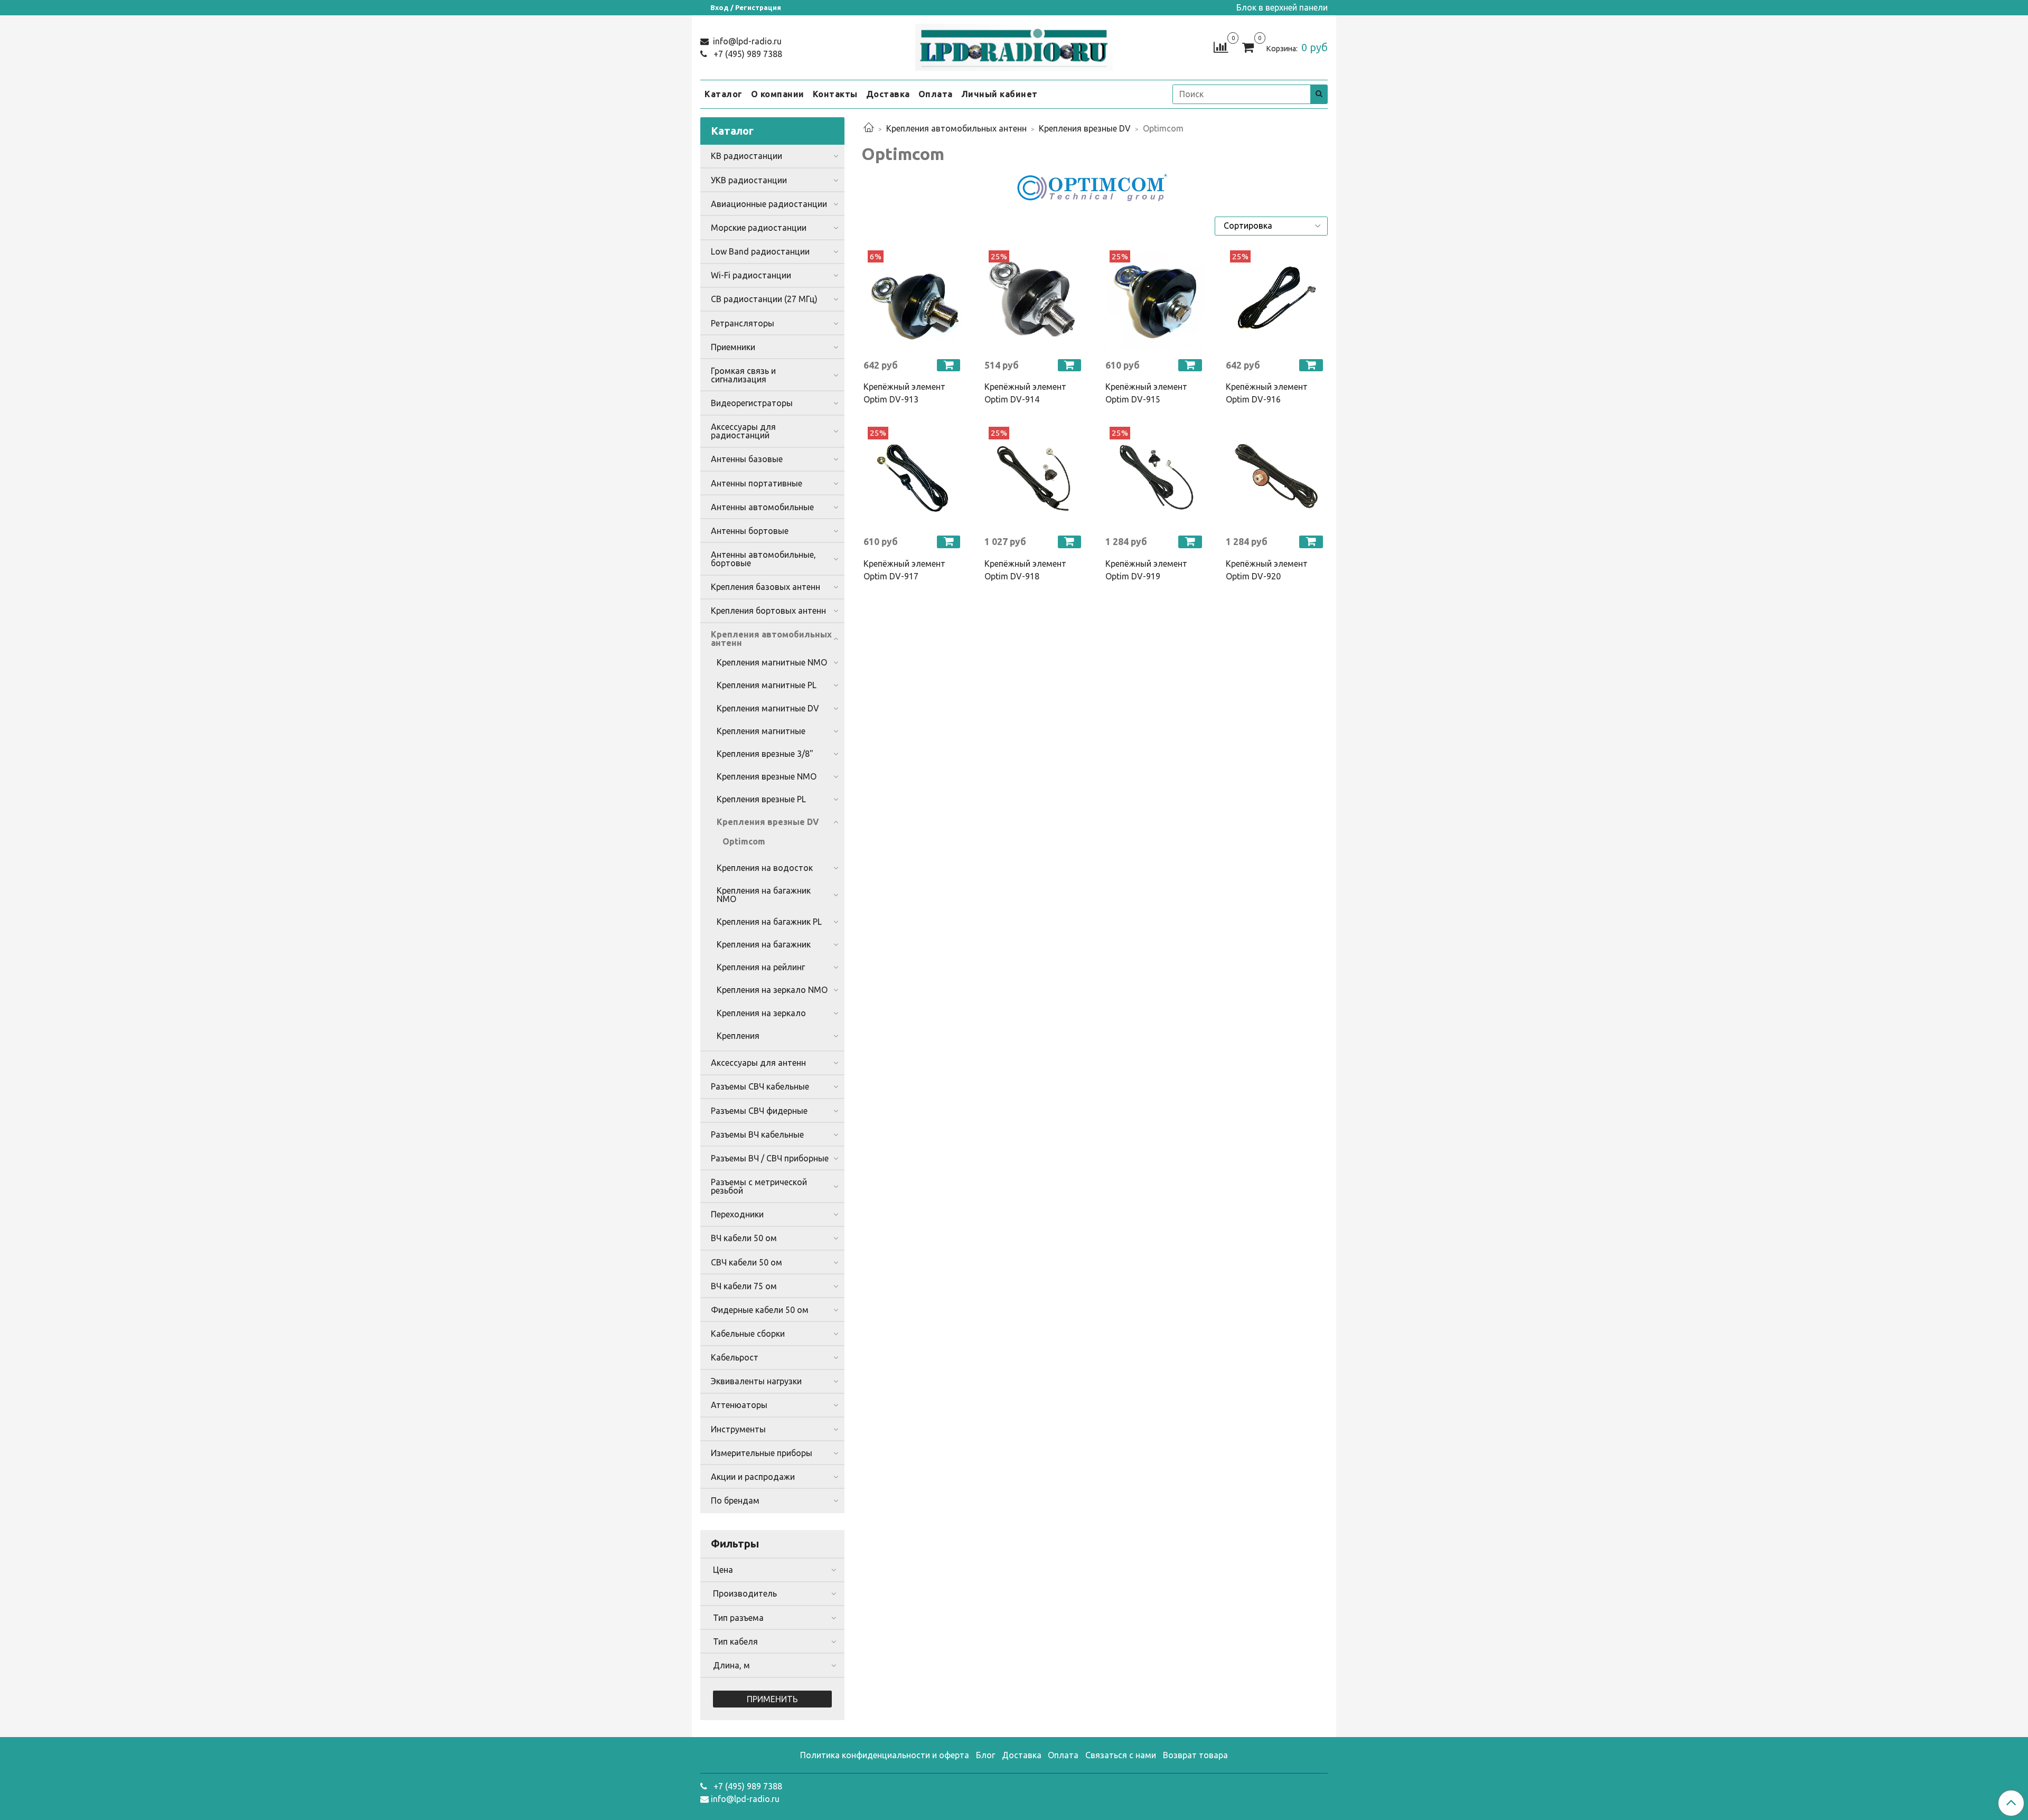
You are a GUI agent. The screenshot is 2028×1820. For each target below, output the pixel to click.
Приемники (733, 347)
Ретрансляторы (743, 323)
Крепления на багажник (764, 944)
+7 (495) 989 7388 (747, 54)
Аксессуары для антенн (758, 1063)
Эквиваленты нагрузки (756, 1381)
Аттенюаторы (739, 1405)
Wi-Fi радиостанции (751, 275)
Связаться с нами (1121, 1755)
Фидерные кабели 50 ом (760, 1310)
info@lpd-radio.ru (746, 41)
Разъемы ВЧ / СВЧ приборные (770, 1158)
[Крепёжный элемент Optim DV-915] (1155, 300)
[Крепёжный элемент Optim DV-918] (1034, 477)
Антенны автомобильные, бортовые (763, 559)
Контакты (835, 94)
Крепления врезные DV (1085, 128)
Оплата (936, 94)
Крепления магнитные (761, 731)
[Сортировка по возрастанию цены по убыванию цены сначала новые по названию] (1271, 226)
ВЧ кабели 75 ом (744, 1286)
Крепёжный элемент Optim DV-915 (1146, 393)
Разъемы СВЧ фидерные (759, 1111)
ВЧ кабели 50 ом (744, 1238)
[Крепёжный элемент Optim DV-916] (1276, 300)
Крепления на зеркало (761, 1013)
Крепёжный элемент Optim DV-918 (1025, 570)
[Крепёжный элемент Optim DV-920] (1276, 477)
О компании (778, 94)
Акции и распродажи (753, 1477)
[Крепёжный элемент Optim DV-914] (1034, 300)
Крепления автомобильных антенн (956, 128)
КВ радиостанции (747, 156)
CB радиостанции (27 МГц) (764, 299)
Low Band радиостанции (760, 251)
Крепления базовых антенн (766, 587)
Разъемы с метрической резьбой (759, 1186)
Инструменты (738, 1429)
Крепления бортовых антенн (768, 611)
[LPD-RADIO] (1014, 45)
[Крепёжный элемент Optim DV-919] (1155, 477)
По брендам (735, 1500)
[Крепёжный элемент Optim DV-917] (913, 477)
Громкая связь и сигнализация (743, 375)
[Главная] (869, 128)
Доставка (888, 94)
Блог (985, 1755)
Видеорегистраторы (752, 403)
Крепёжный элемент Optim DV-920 (1267, 570)
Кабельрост (735, 1357)
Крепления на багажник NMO (764, 895)
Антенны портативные (757, 483)
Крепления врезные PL (761, 799)
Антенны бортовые (750, 531)
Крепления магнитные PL (767, 685)
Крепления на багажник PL (769, 922)
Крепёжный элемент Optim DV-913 (904, 393)
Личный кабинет (999, 94)
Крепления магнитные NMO (772, 662)
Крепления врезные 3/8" (765, 754)
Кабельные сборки (748, 1334)
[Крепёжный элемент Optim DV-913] (913, 300)
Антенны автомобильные (762, 507)
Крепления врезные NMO (767, 776)
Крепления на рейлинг (761, 967)
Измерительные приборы (762, 1453)
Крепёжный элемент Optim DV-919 (1146, 570)
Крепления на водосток (765, 868)
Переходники (737, 1214)
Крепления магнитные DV (768, 708)
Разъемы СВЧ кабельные (760, 1086)
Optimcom (744, 841)
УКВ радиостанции (749, 180)
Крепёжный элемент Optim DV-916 (1267, 393)
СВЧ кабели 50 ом (747, 1262)
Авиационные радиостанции (769, 204)
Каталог (724, 94)
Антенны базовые (747, 459)
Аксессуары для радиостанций (743, 431)
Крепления (738, 1036)
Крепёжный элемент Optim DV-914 (1025, 393)
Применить (772, 1699)
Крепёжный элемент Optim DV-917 (904, 570)
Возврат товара (1195, 1755)
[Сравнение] (1221, 46)
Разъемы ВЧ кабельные (757, 1134)
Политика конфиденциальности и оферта (885, 1755)
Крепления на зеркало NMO (772, 990)
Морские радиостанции (759, 228)
